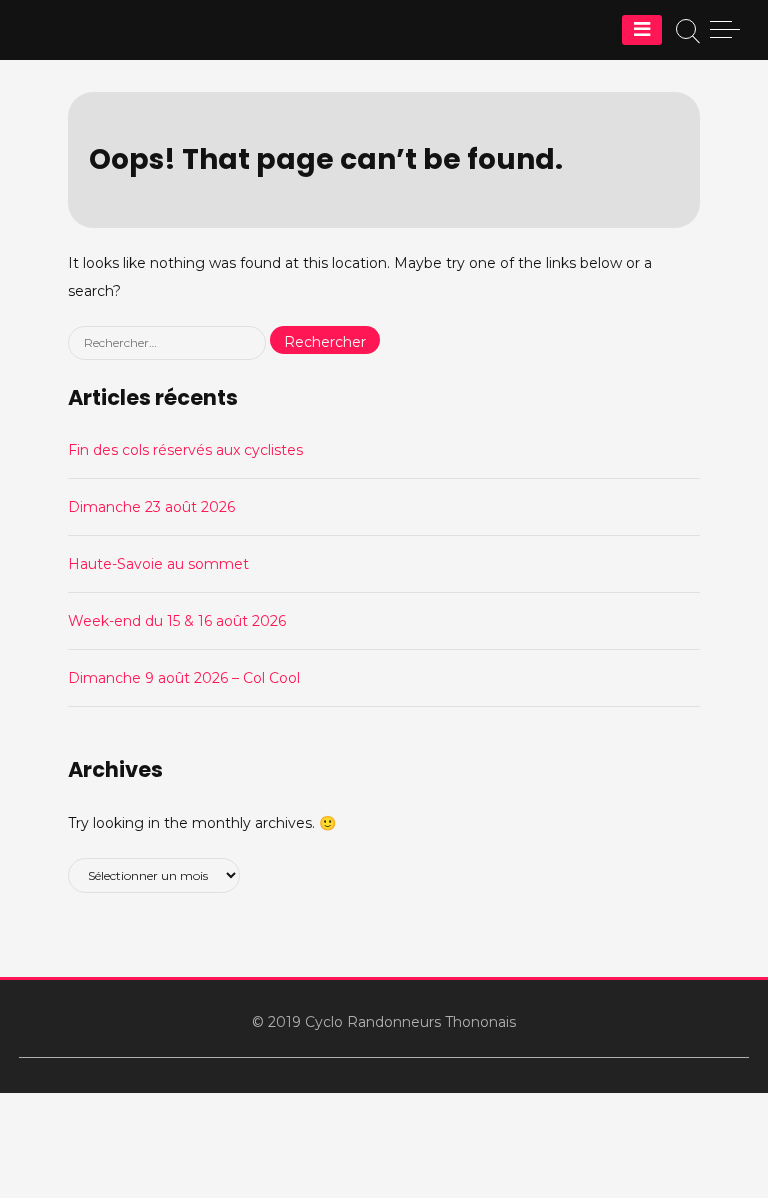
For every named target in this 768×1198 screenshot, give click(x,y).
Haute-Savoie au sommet (158, 564)
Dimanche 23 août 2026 (151, 507)
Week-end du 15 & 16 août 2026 (177, 621)
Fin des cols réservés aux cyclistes (185, 450)
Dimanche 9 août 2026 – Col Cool (184, 678)
